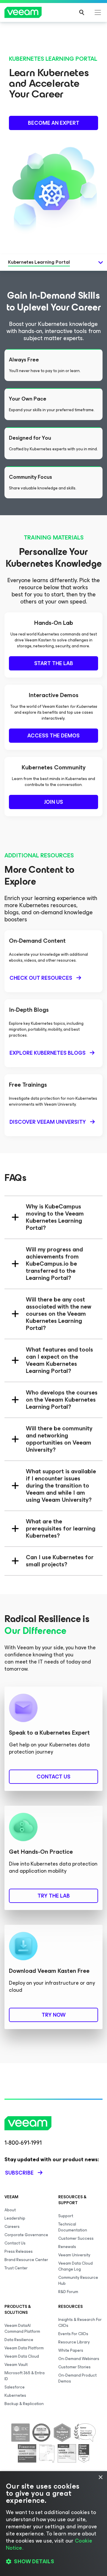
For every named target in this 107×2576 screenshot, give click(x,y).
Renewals (67, 2247)
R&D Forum (68, 2292)
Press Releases (19, 2251)
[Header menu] (98, 12)
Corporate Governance (26, 2235)
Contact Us (15, 2243)
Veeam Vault (16, 2365)
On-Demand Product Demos (77, 2378)
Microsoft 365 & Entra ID (25, 2376)
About (10, 2210)
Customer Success (76, 2238)
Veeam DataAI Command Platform (22, 2328)
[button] (53, 2561)
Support (66, 2216)
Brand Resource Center (26, 2260)
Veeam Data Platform (24, 2348)
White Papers (71, 2350)
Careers (12, 2227)
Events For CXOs (73, 2334)
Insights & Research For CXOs (80, 2323)
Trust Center (16, 2268)
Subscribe (19, 2173)
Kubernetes (15, 2395)
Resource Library (74, 2342)
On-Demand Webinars (79, 2359)
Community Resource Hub (78, 2280)
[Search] (82, 12)
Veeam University (74, 2255)
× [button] (100, 2477)
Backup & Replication (24, 2404)
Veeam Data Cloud (22, 2356)
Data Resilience (19, 2340)
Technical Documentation (73, 2227)
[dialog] (53, 2524)
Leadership (15, 2218)
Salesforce (15, 2387)
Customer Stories (74, 2367)
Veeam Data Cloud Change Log (75, 2266)
